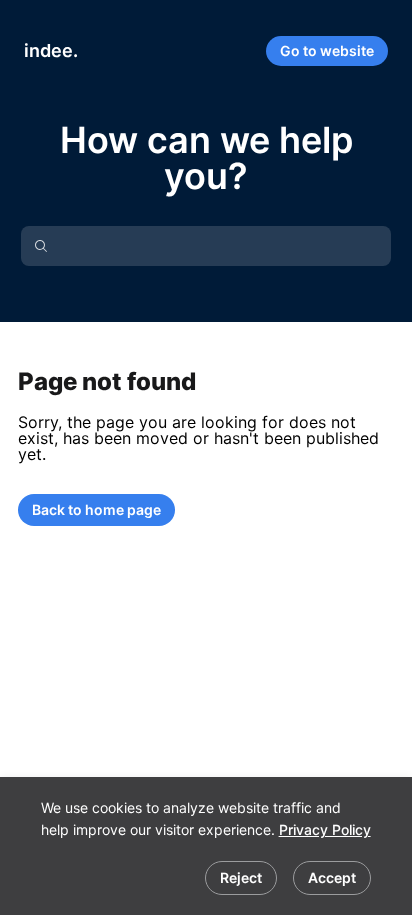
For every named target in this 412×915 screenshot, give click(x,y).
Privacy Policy (325, 829)
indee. (51, 50)
